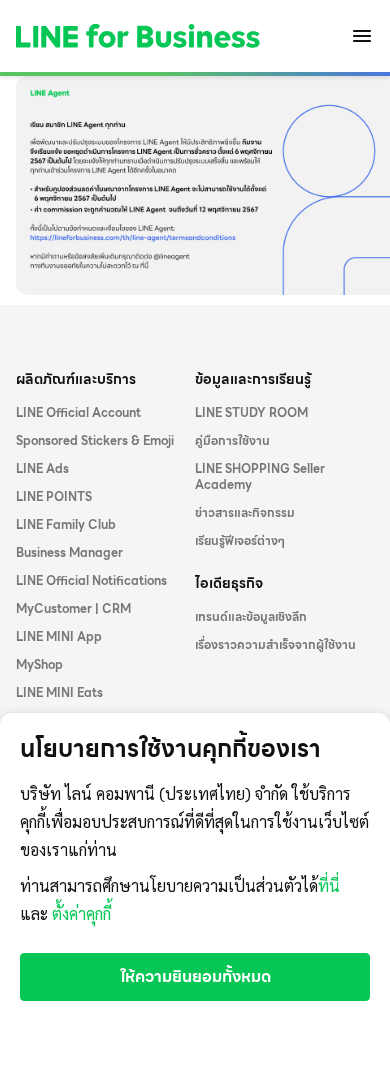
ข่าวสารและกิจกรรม (245, 513)
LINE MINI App (59, 637)
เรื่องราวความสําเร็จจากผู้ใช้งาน (275, 645)
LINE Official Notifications (91, 581)
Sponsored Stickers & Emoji (95, 441)
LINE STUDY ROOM (251, 413)
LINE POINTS (54, 497)
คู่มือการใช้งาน (232, 441)
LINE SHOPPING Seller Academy (260, 477)
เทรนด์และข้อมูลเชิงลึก (251, 617)
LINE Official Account (78, 413)
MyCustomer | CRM (73, 609)
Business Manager (69, 553)
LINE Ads (42, 469)
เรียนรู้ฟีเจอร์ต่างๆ (240, 541)
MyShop (39, 665)
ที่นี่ (329, 886)
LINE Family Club (66, 525)
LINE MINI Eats (59, 693)
